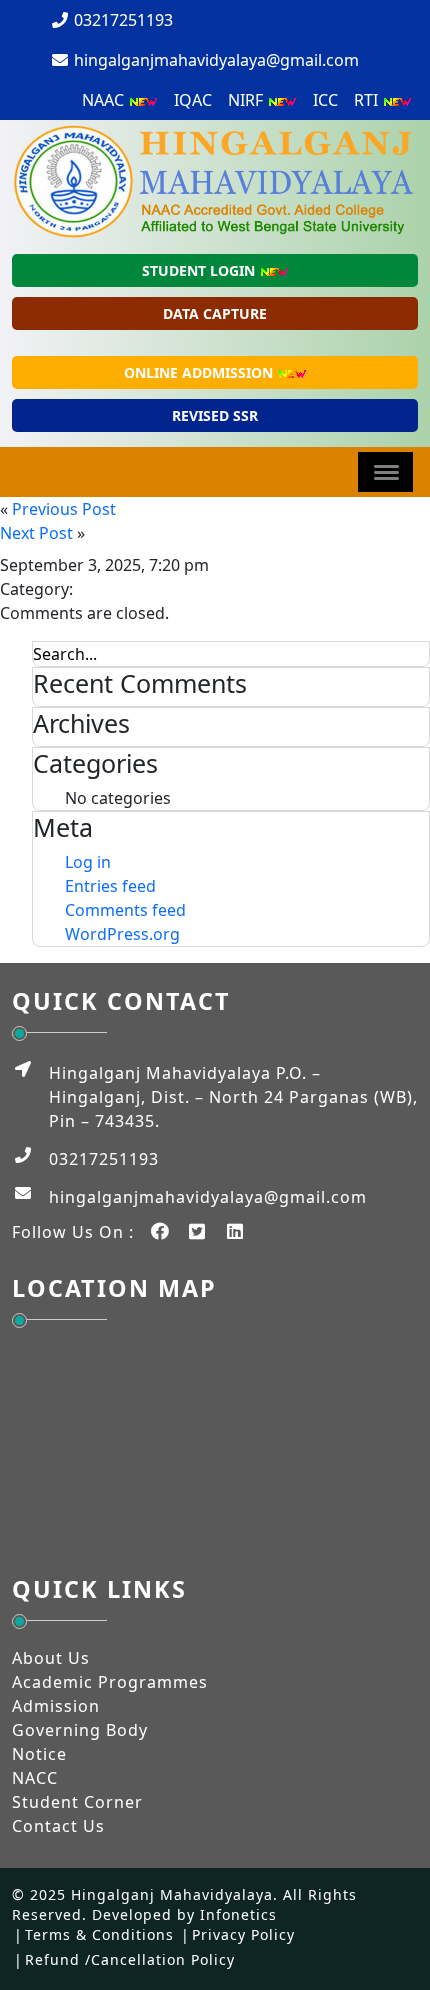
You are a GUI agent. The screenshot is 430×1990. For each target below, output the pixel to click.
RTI (368, 100)
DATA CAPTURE (215, 313)
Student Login (200, 270)
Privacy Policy (243, 1934)
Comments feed (125, 910)
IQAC (193, 100)
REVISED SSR (215, 415)
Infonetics (238, 1914)
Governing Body (80, 1730)
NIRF (247, 100)
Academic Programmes (110, 1682)
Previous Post (64, 509)
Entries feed (110, 886)
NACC (35, 1778)
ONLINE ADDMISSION (200, 372)
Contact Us (58, 1826)
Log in (88, 862)
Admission (56, 1706)
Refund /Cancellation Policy (130, 1959)
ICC (325, 100)
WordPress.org (122, 934)
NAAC (105, 100)
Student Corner (77, 1802)
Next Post (36, 533)
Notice (39, 1754)
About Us (51, 1658)
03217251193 (121, 20)
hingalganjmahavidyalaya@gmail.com (214, 60)
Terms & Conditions (99, 1934)
